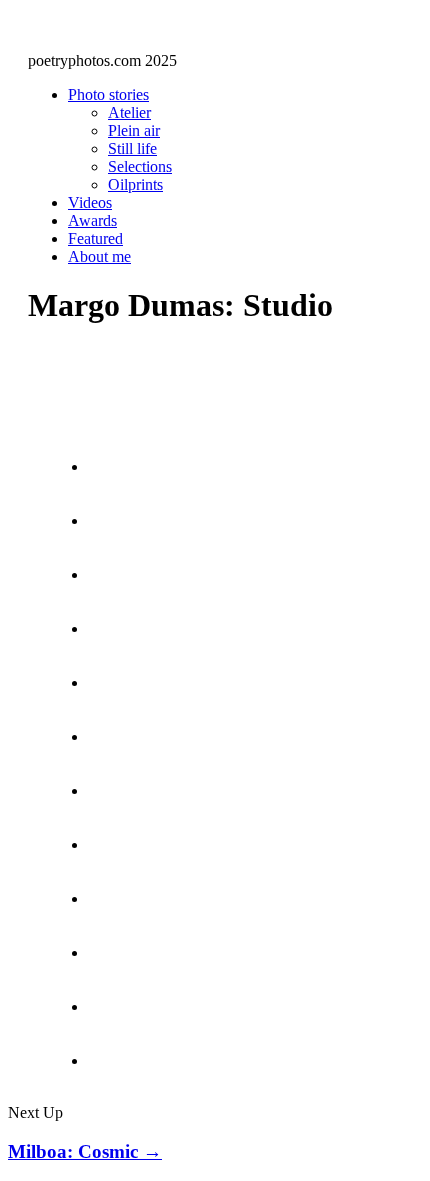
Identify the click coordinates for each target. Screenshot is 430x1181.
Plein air (134, 130)
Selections (140, 166)
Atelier (129, 112)
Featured (95, 238)
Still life (132, 148)
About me (99, 256)
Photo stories (108, 94)
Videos (90, 202)
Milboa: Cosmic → (85, 1151)
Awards (92, 220)
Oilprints (135, 184)
